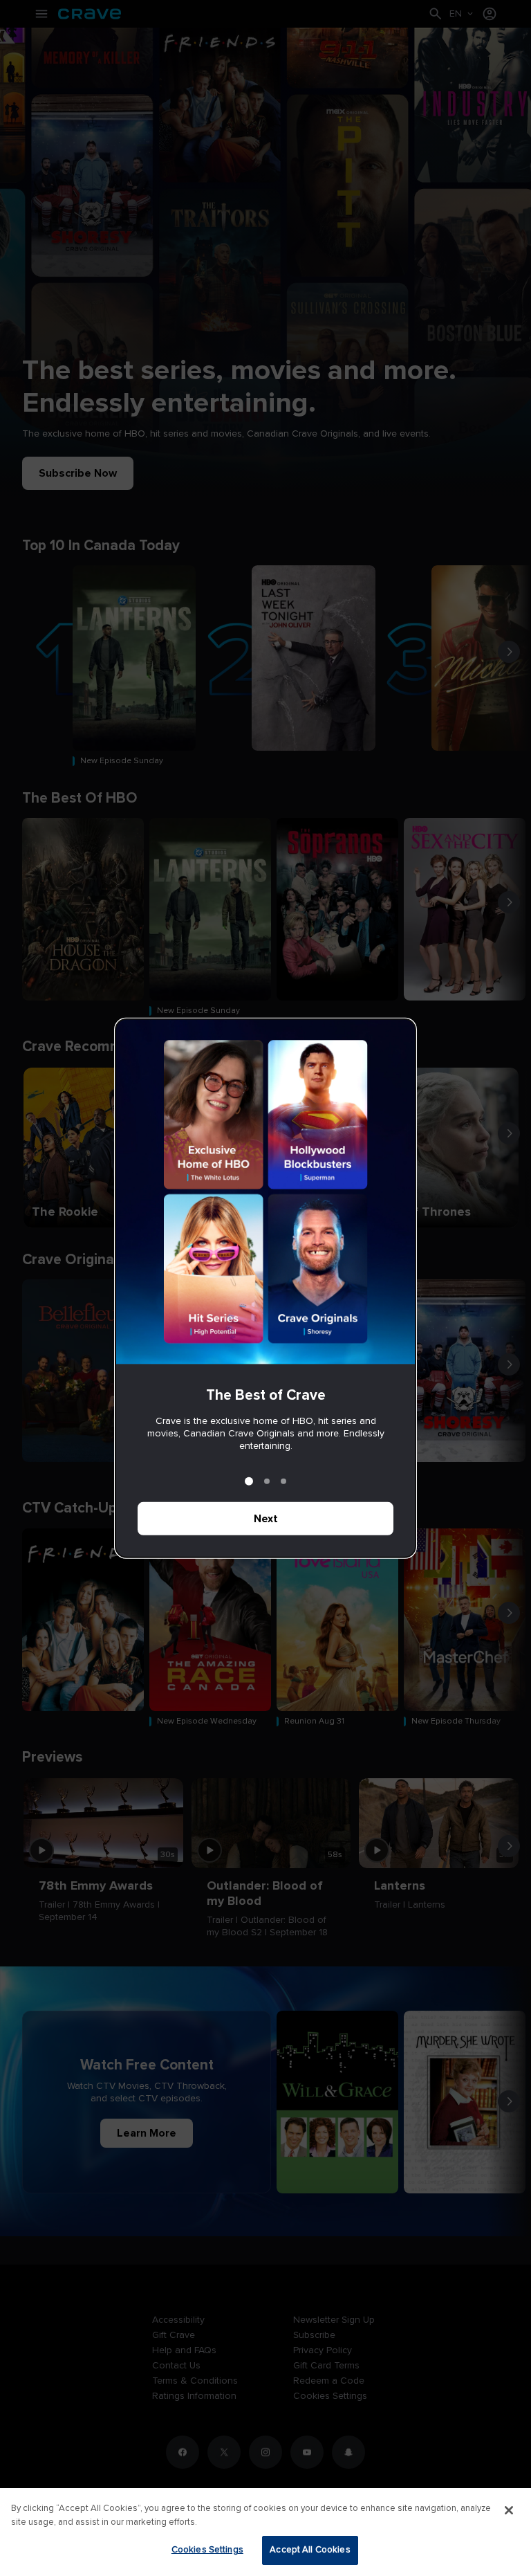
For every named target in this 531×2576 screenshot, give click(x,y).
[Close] (509, 2510)
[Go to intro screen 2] (267, 1481)
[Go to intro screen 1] (249, 1481)
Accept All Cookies (310, 2550)
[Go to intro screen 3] (283, 1481)
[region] (265, 2532)
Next (266, 1519)
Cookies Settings (207, 2550)
